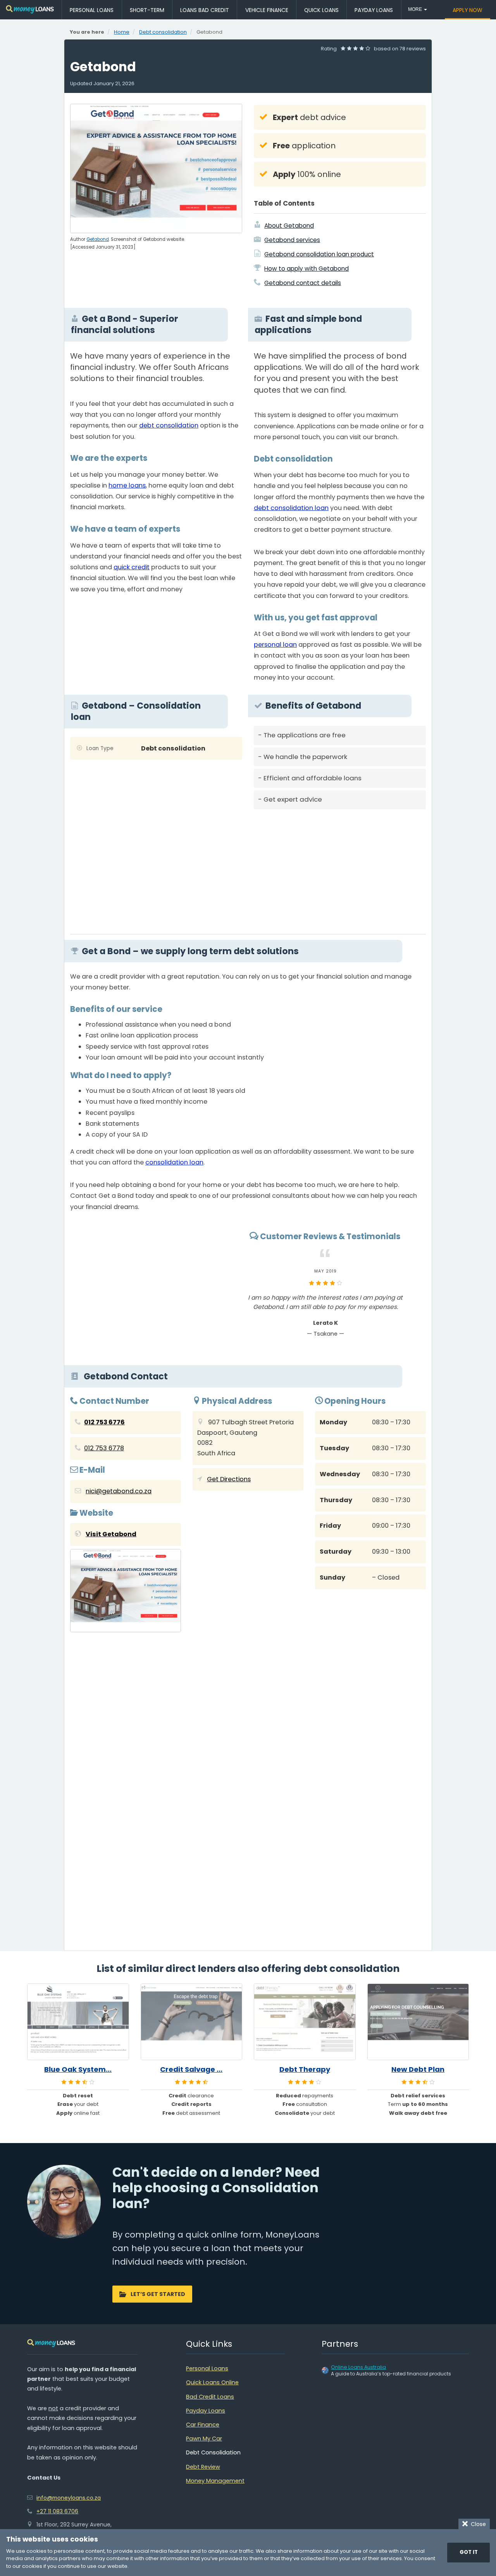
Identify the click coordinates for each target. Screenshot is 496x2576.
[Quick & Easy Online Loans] (30, 9)
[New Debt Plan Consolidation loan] (418, 2022)
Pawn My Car (204, 2439)
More (416, 9)
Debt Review (203, 2467)
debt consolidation (169, 425)
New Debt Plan (418, 2069)
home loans (127, 485)
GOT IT (469, 2552)
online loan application (136, 1035)
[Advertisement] (340, 869)
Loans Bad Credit (205, 10)
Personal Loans (92, 10)
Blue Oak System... (78, 2069)
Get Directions (229, 1479)
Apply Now (468, 10)
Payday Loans (374, 10)
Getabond (98, 239)
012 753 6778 (104, 1448)
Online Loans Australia (358, 2367)
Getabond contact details (303, 283)
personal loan (275, 645)
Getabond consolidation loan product (319, 254)
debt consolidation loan (291, 508)
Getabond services (292, 240)
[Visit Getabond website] (126, 1592)
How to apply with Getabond (307, 269)
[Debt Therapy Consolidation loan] (305, 2022)
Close (477, 2524)
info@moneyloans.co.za (69, 2498)
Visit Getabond (111, 1534)
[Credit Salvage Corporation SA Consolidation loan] (192, 2022)
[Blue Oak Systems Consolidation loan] (78, 2022)
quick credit (132, 567)
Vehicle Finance (267, 10)
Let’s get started (158, 2294)
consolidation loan (174, 1162)
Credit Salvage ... (191, 2069)
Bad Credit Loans (210, 2397)
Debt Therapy (305, 2069)
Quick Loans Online (212, 2382)
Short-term (147, 10)
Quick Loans (321, 10)
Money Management (215, 2481)
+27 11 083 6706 (57, 2511)
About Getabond (289, 226)
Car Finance (203, 2425)
